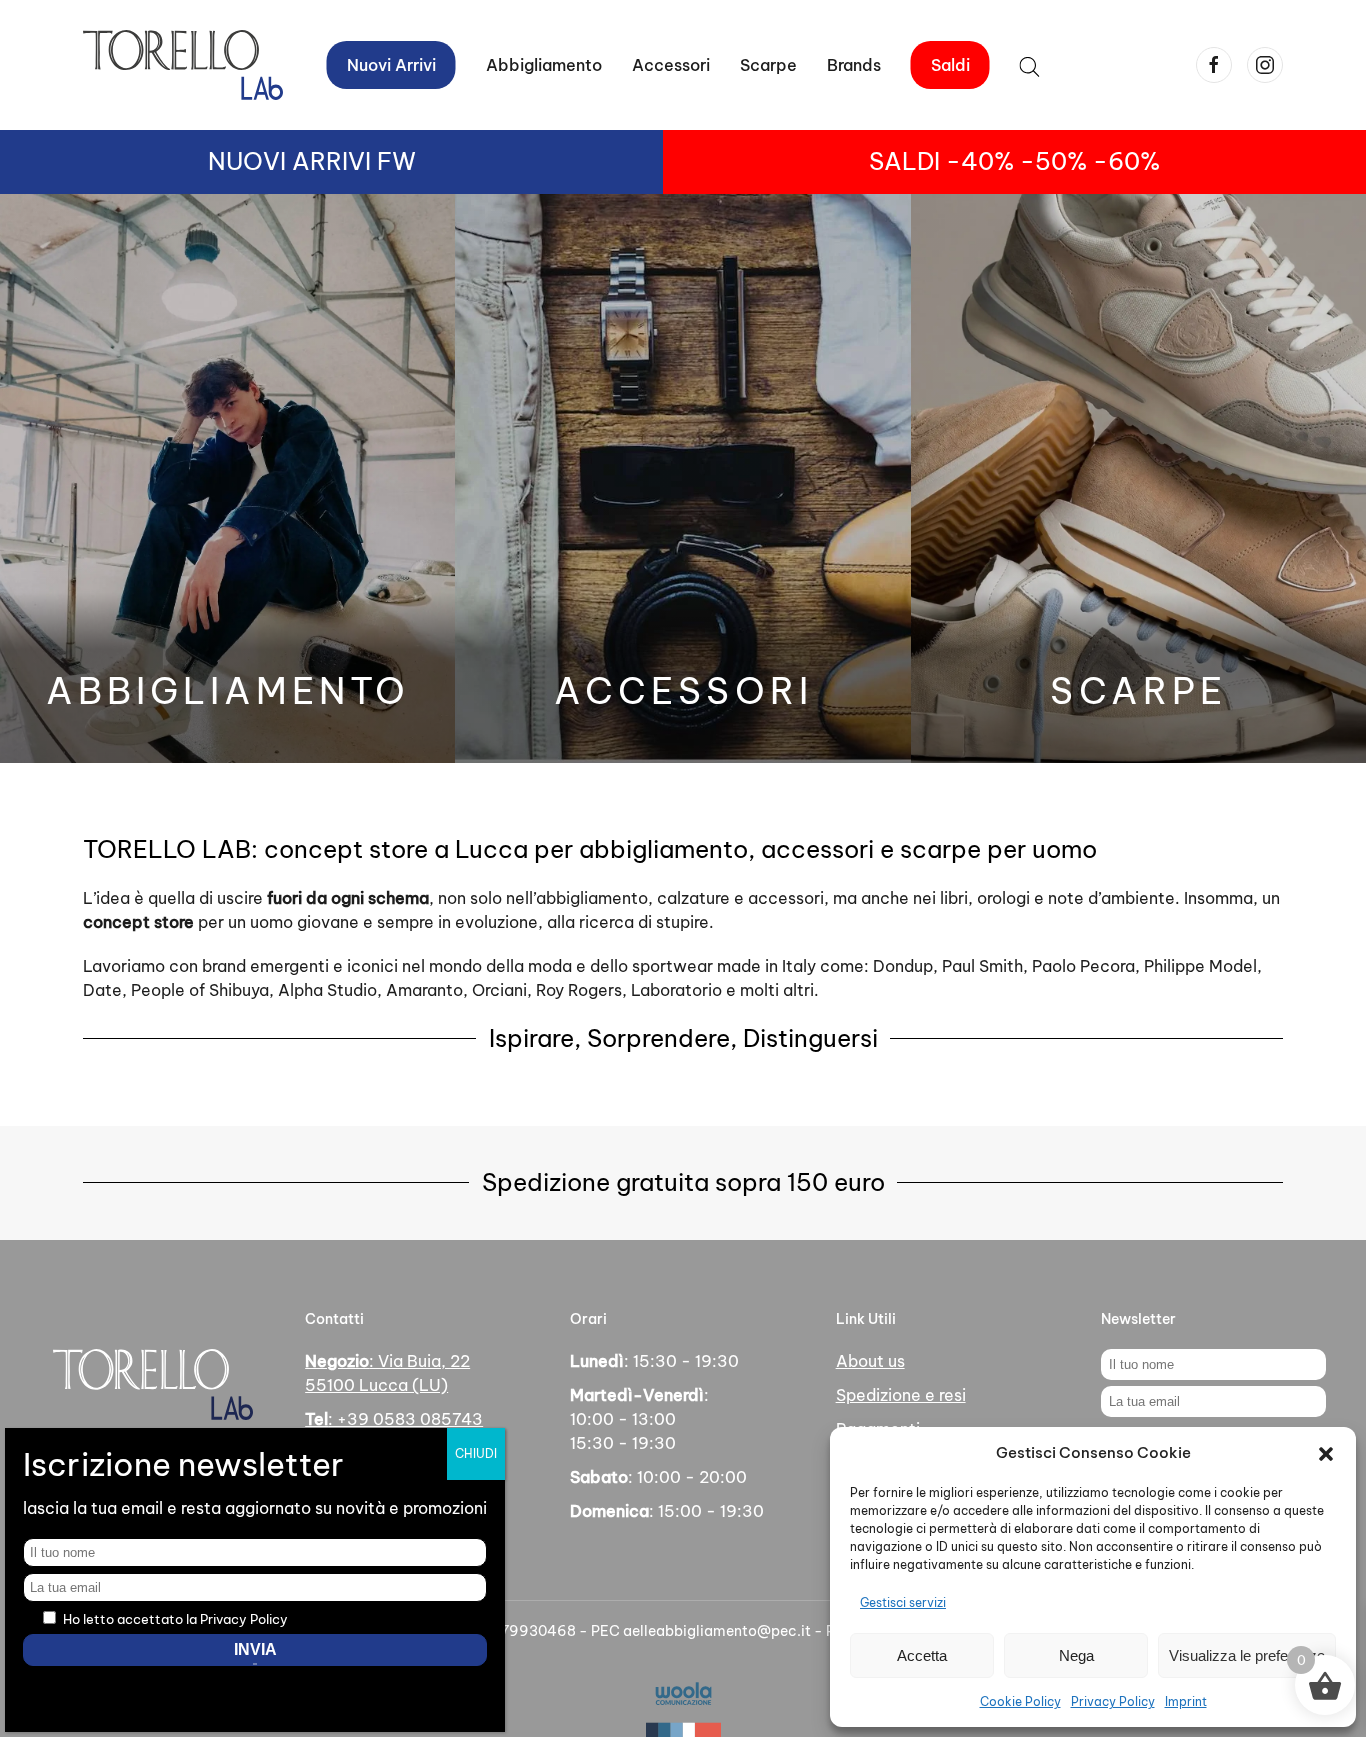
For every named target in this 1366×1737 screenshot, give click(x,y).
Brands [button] (854, 65)
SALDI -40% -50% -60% (1014, 161)
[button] (1326, 1453)
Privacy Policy (1113, 1701)
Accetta (922, 1655)
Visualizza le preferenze (1247, 1655)
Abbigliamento (228, 691)
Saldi (950, 65)
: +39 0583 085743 (394, 1419)
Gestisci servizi (903, 1602)
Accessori (683, 691)
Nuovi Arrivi (391, 65)
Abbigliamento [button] (544, 65)
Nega (1076, 1655)
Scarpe (768, 65)
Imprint (1186, 1701)
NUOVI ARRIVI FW (312, 161)
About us (870, 1361)
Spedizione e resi (901, 1395)
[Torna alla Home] (183, 65)
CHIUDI (476, 1453)
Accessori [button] (671, 65)
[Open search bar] (1030, 65)
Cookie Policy (1020, 1701)
